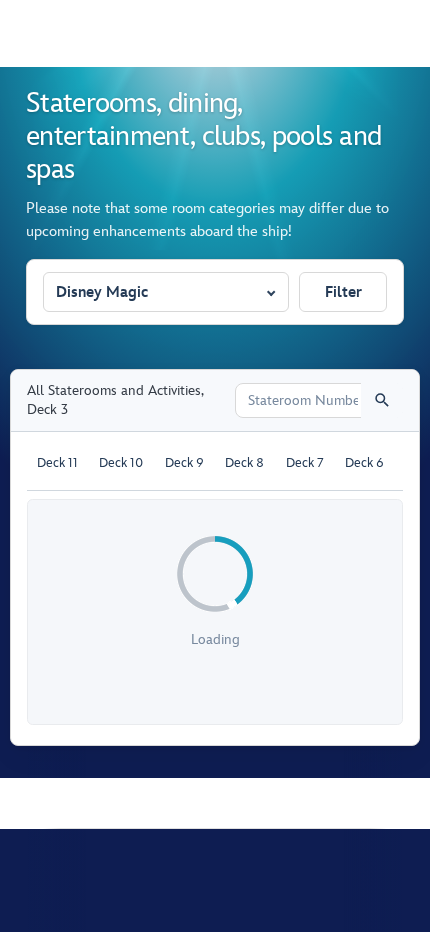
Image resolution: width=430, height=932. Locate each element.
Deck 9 (184, 463)
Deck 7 (305, 463)
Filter (343, 292)
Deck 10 (121, 463)
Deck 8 (244, 463)
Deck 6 (364, 463)
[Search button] (382, 400)
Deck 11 (57, 463)
